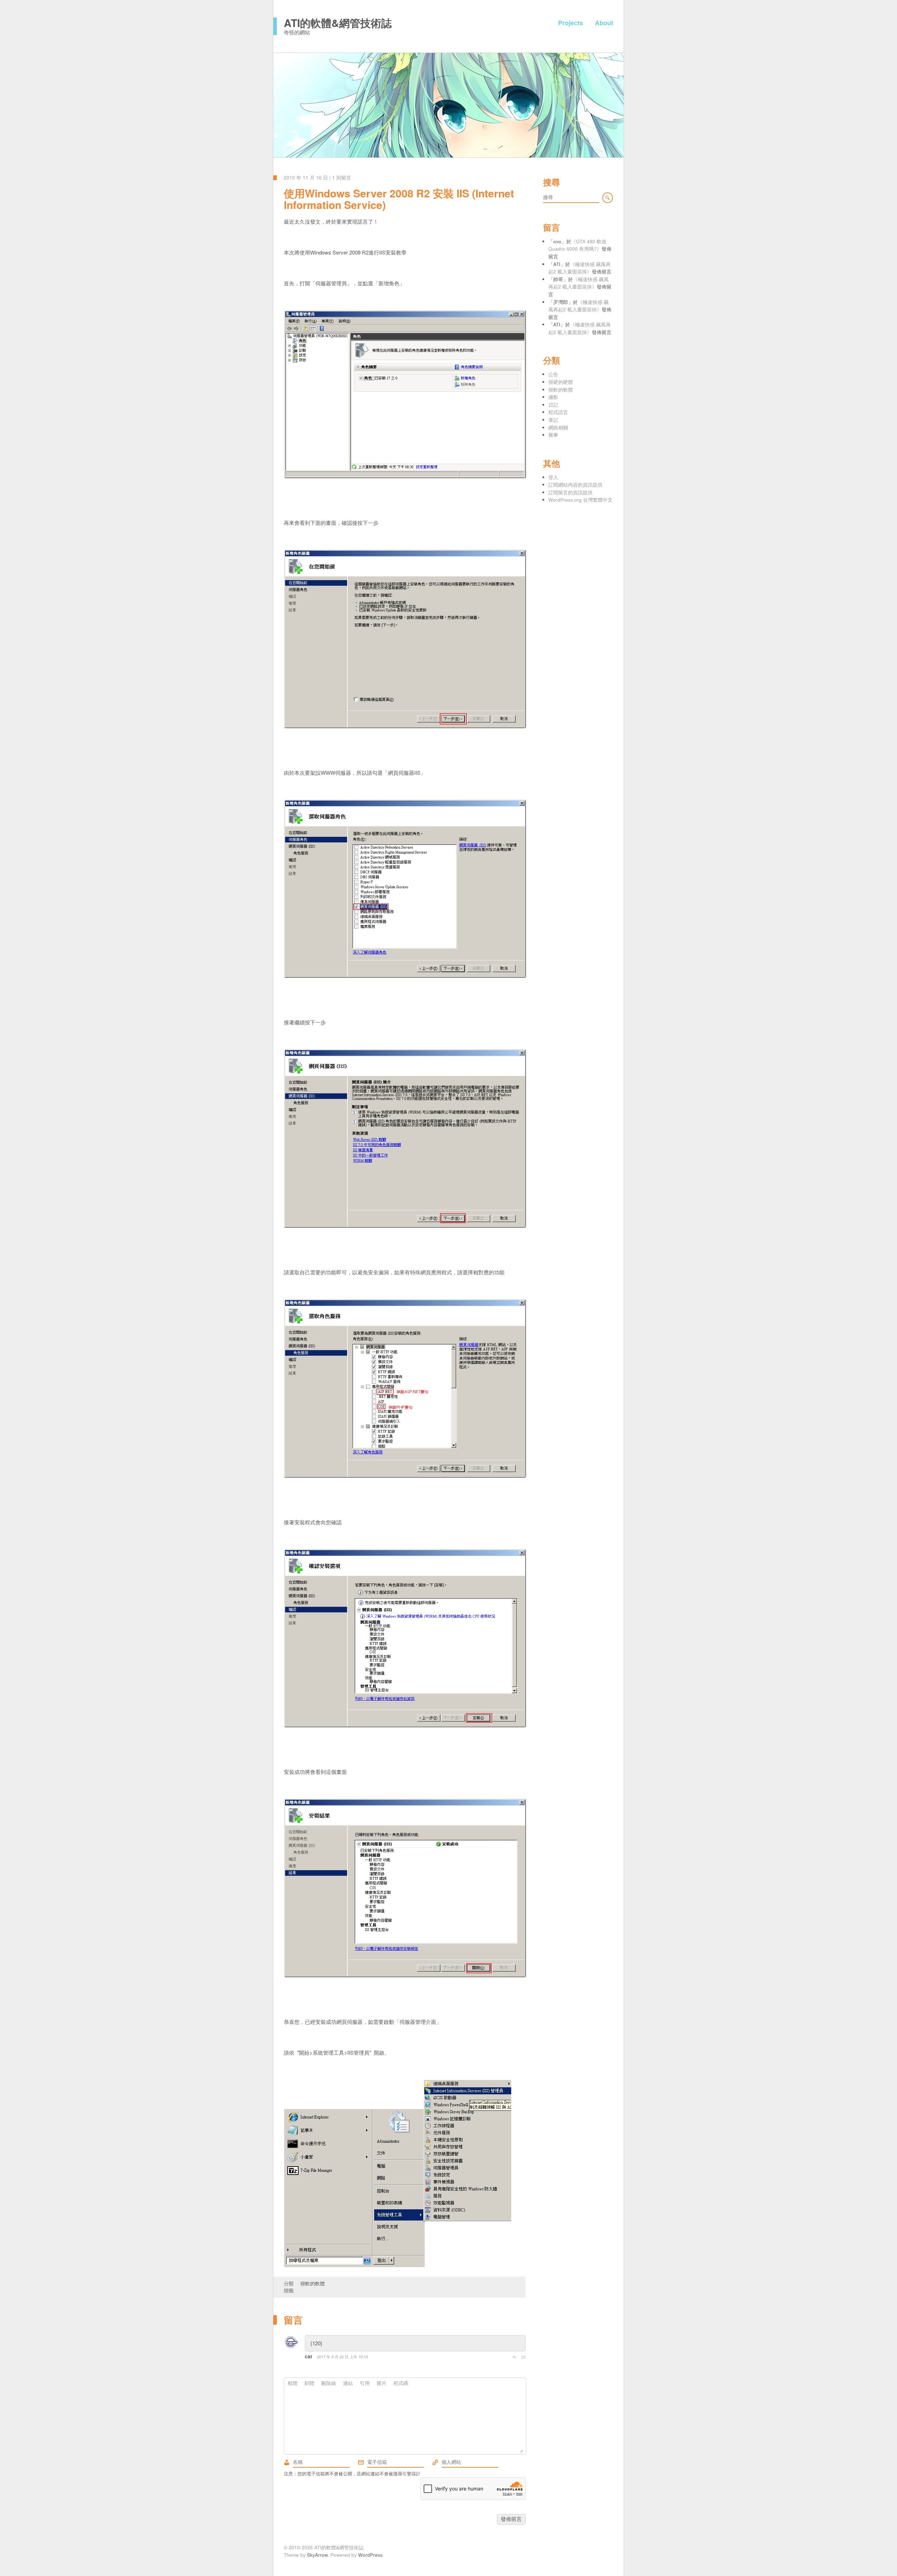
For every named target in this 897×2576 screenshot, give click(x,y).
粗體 (293, 2383)
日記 (553, 405)
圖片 (382, 2383)
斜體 (309, 2383)
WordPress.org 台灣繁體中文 (580, 500)
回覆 (514, 2357)
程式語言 (558, 412)
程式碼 (401, 2383)
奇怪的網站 (297, 32)
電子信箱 (361, 2462)
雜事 (553, 435)
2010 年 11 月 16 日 (306, 178)
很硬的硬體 (561, 382)
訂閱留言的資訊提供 (570, 492)
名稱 (287, 2462)
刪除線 (329, 2383)
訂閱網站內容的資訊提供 (575, 485)
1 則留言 (342, 178)
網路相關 (558, 428)
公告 (553, 374)
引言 (523, 2357)
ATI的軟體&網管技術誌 (338, 23)
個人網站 (435, 2462)
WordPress (370, 2555)
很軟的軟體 (313, 2283)
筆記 (553, 420)
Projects (571, 23)
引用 (365, 2383)
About (604, 23)
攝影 (553, 397)
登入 (553, 477)
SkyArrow (317, 2555)
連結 (348, 2383)
